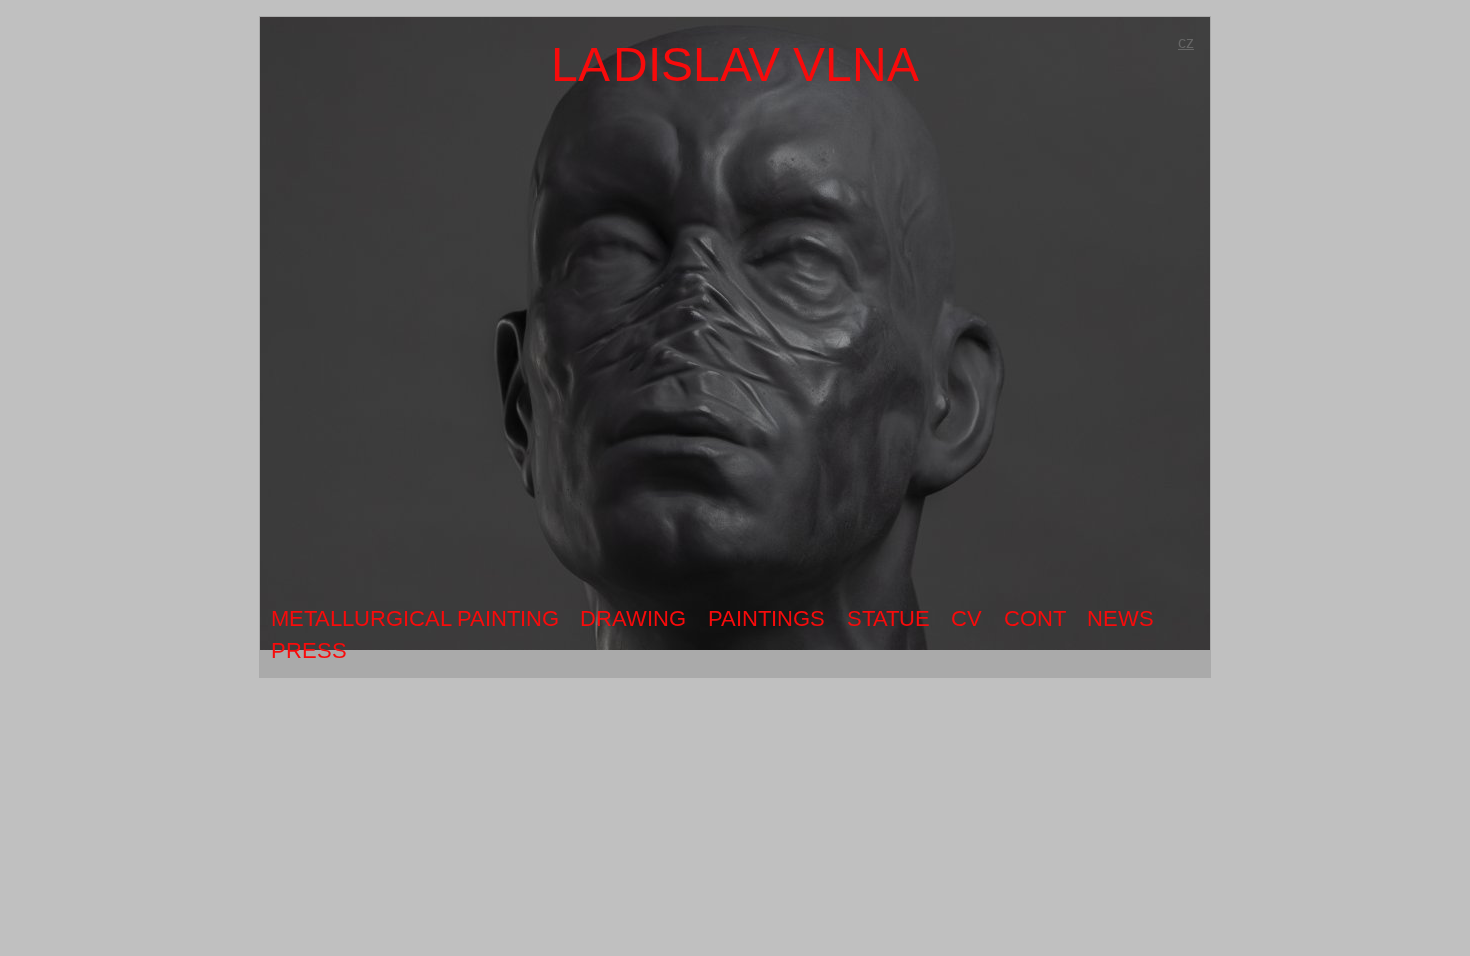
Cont (1035, 618)
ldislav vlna (735, 64)
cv (966, 618)
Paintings (766, 618)
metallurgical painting (415, 618)
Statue (888, 618)
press (309, 650)
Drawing (633, 618)
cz (1186, 42)
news (1120, 618)
